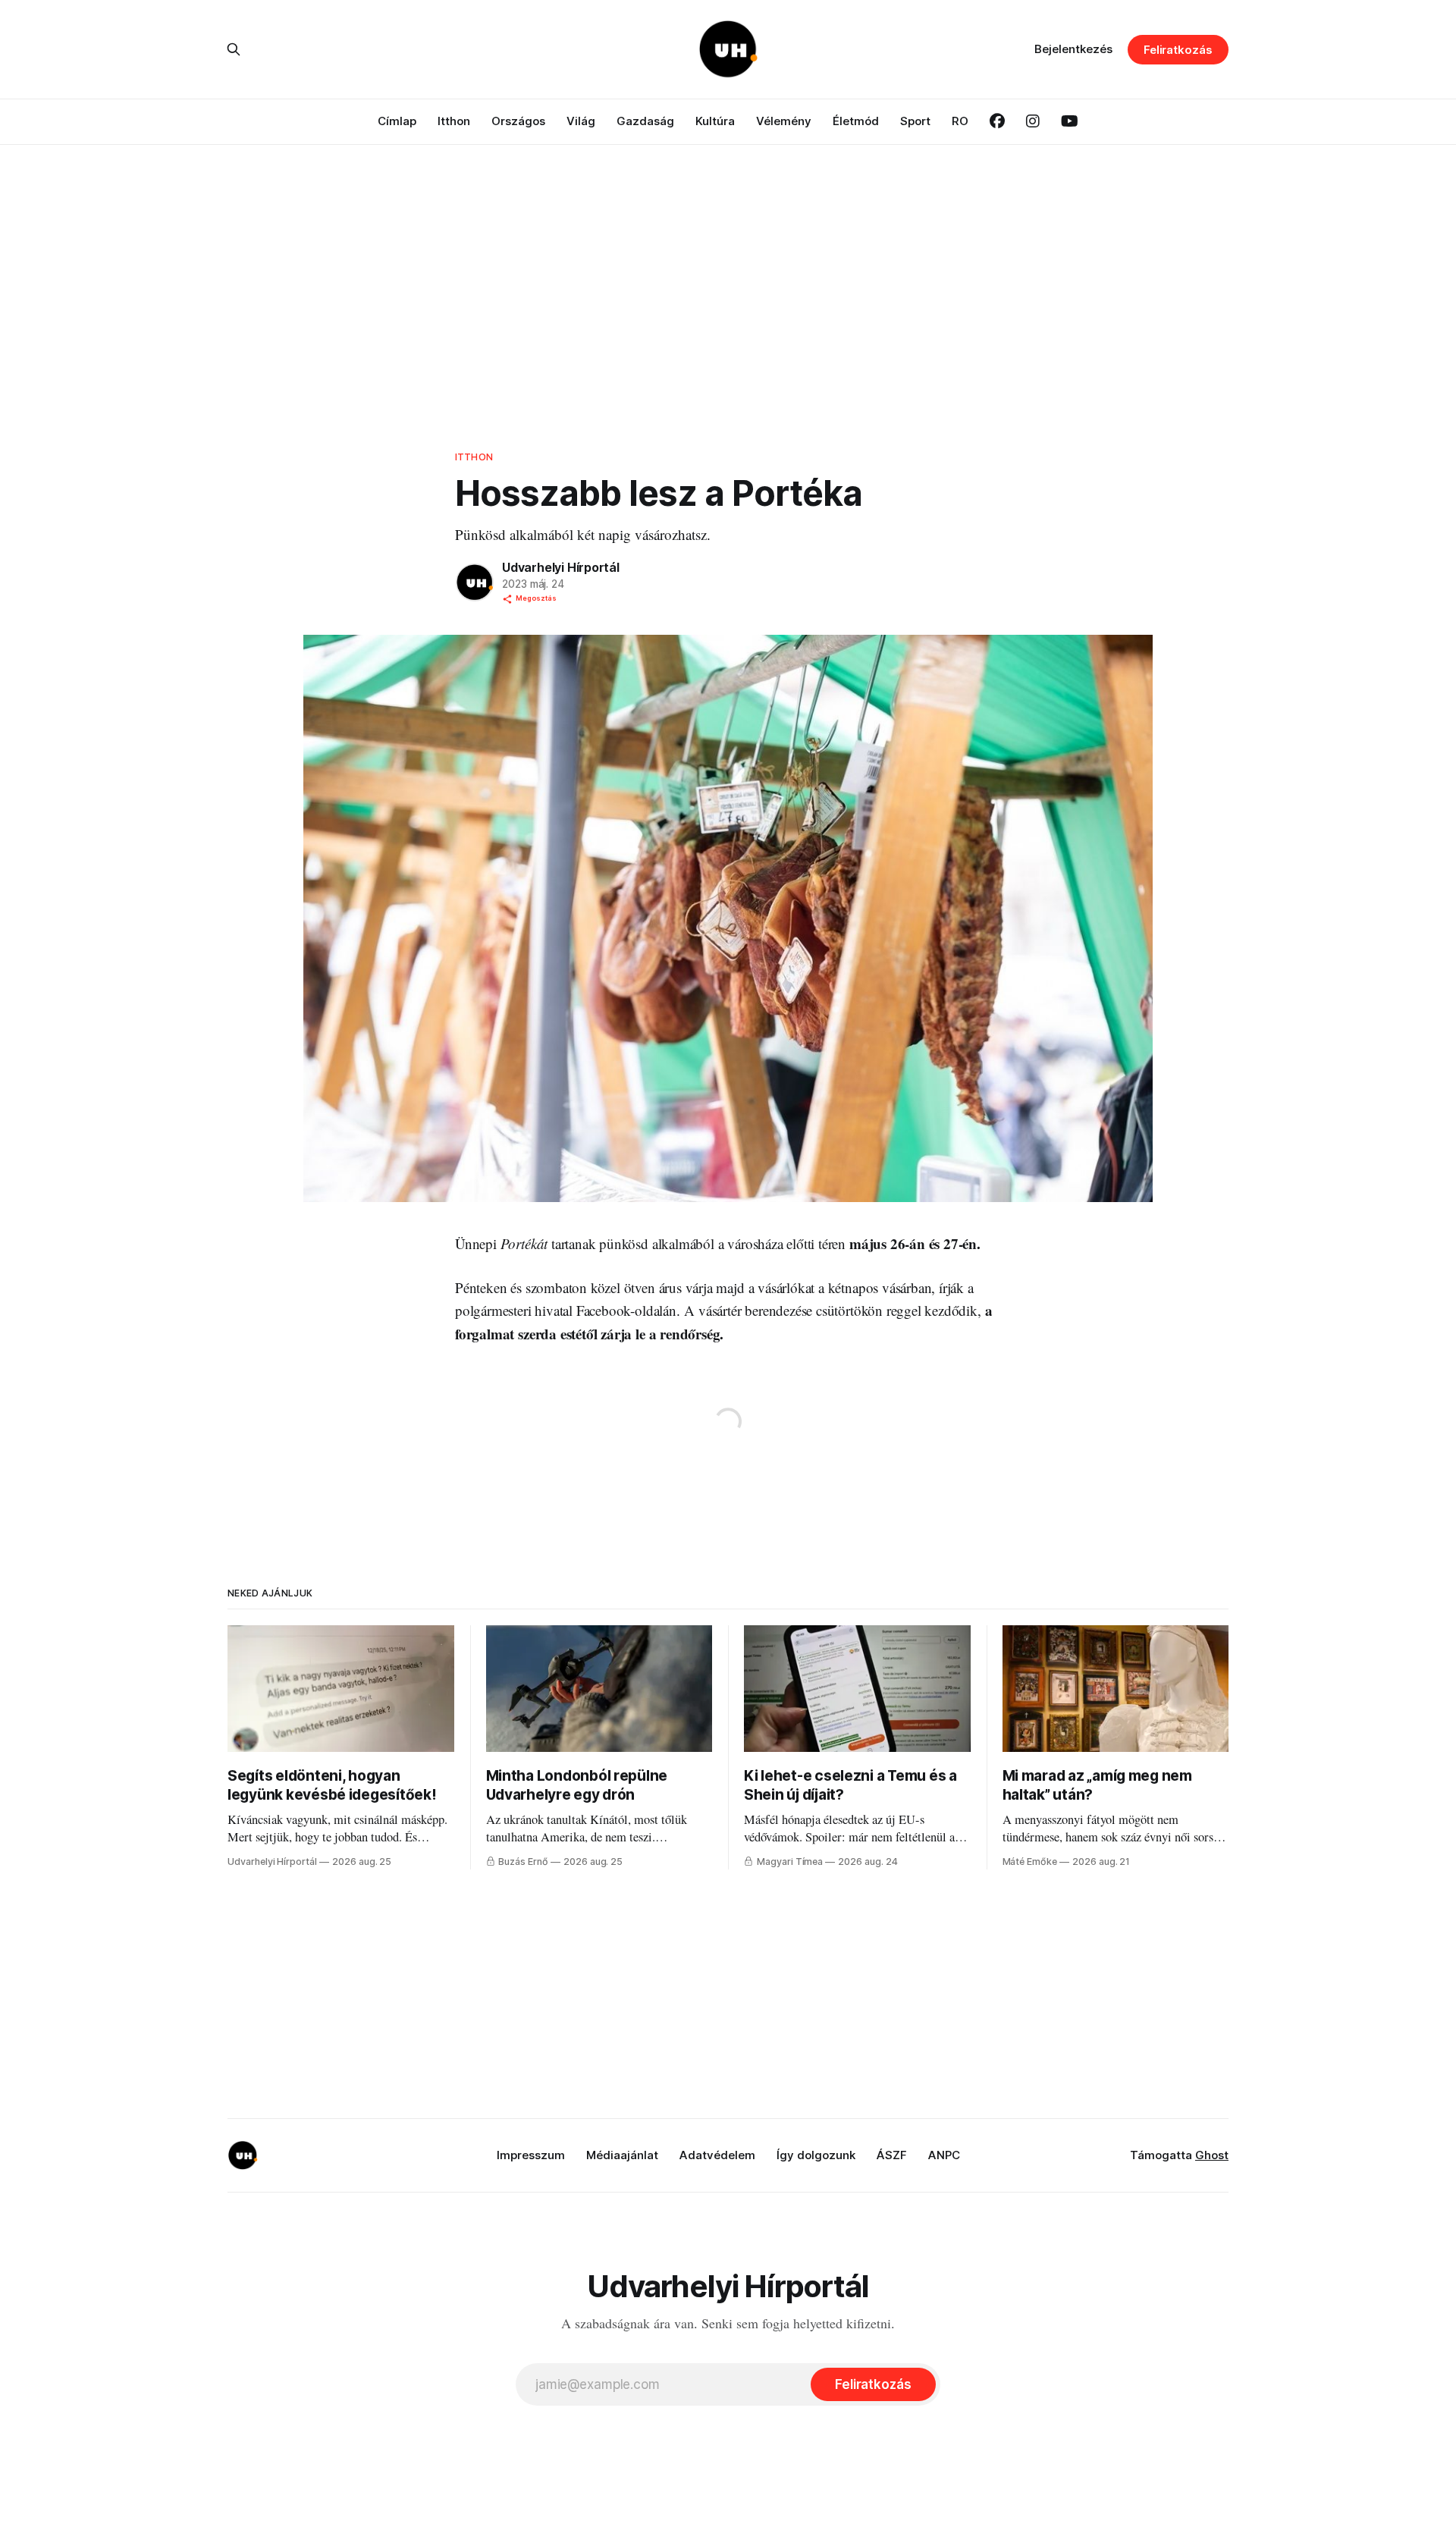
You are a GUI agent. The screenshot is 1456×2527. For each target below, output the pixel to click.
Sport (915, 121)
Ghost (1212, 2155)
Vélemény (784, 121)
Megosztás (536, 598)
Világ (581, 121)
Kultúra (715, 121)
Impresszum (531, 2155)
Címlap (397, 121)
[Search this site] (234, 49)
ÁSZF (892, 2155)
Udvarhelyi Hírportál (561, 567)
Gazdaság (645, 121)
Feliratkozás (1178, 50)
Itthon (454, 121)
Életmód (856, 121)
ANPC (944, 2155)
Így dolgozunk (816, 2155)
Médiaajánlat (622, 2155)
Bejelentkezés (1073, 49)
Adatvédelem (717, 2155)
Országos (518, 121)
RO (960, 121)
